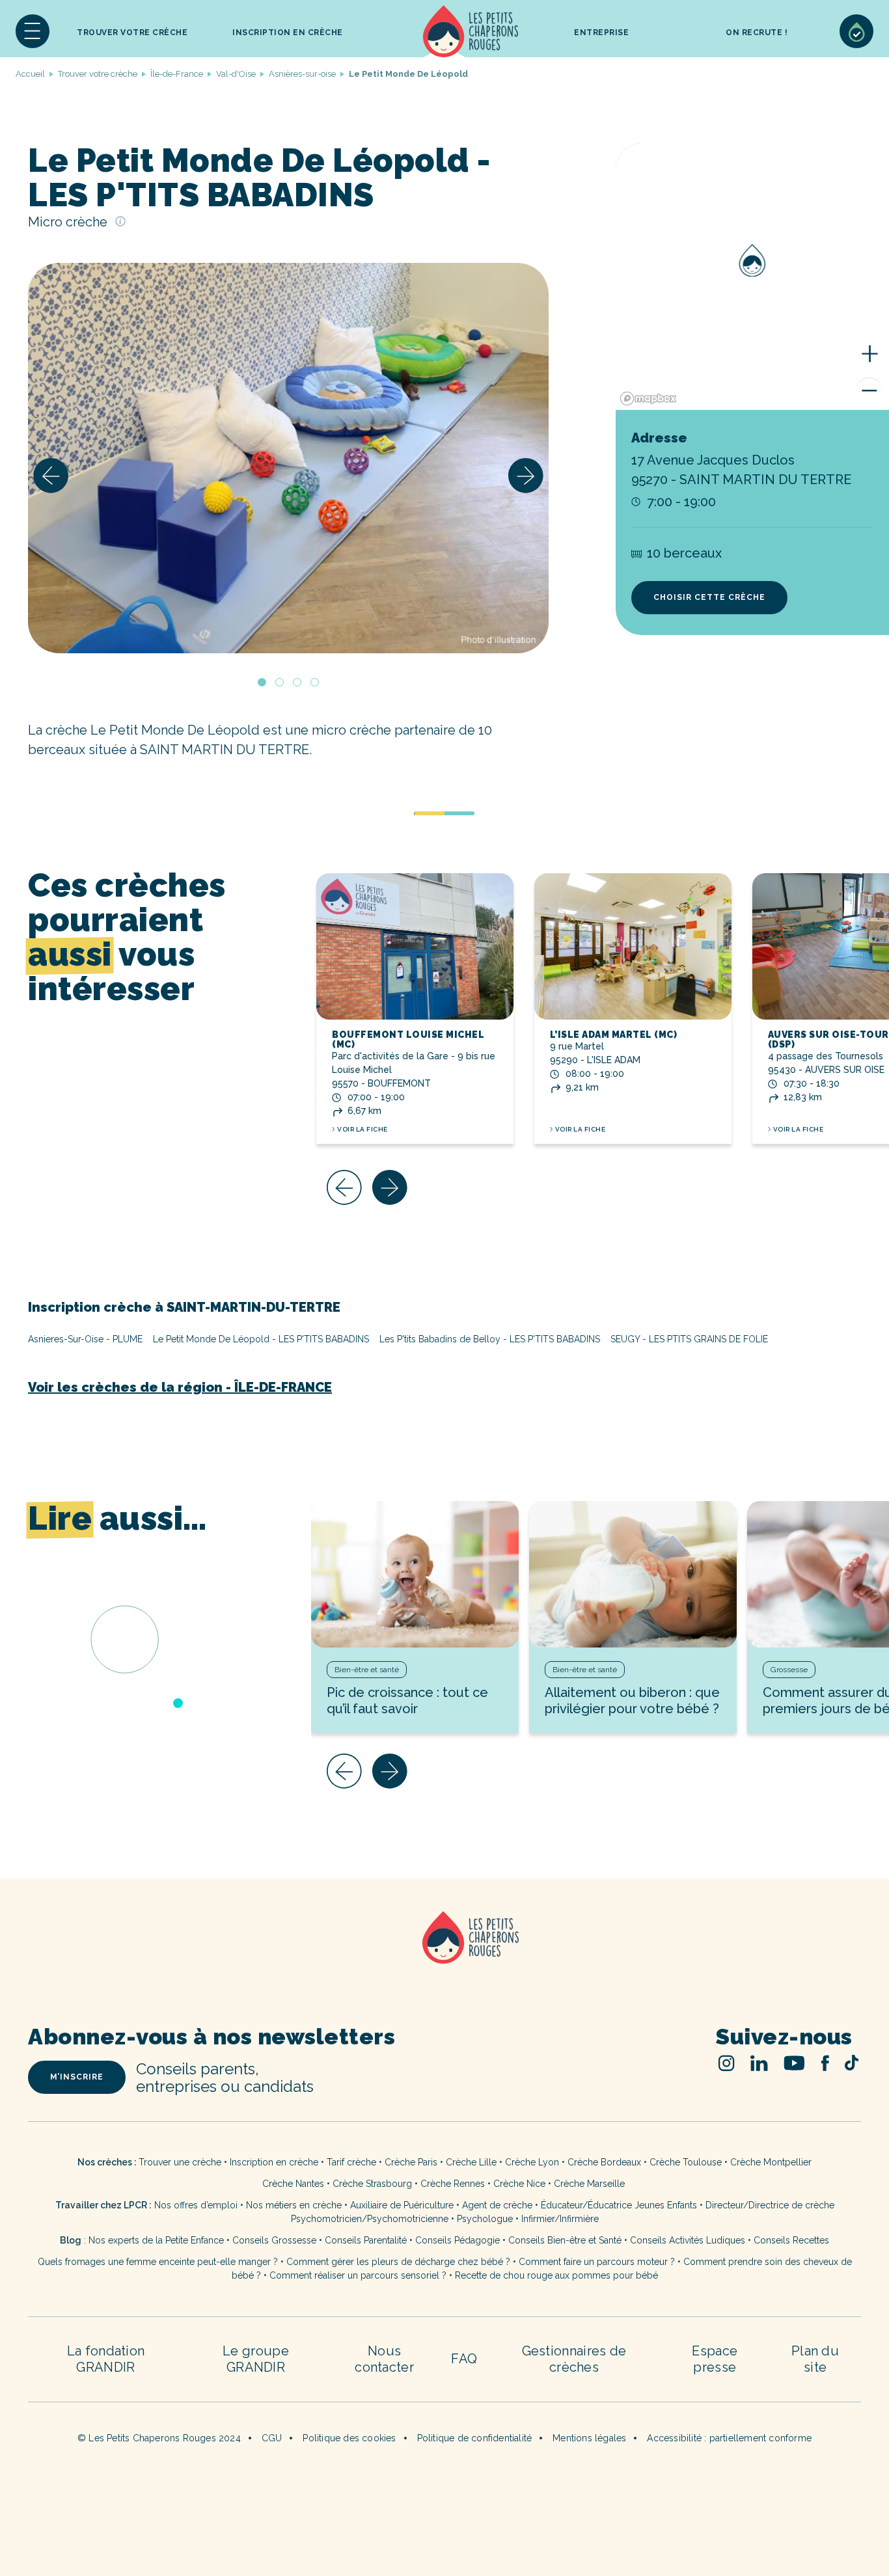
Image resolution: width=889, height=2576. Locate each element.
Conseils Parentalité (366, 2240)
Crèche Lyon (532, 2162)
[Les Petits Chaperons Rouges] (444, 1954)
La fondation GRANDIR (106, 2359)
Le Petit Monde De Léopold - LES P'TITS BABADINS (261, 1339)
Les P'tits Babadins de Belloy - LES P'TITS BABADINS (490, 1339)
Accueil (471, 31)
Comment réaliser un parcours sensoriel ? (358, 2275)
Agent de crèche (497, 2205)
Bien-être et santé (367, 1670)
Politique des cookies (349, 2438)
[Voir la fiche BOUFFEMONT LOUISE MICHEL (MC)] (415, 946)
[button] (33, 31)
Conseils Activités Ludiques (688, 2240)
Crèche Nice (519, 2184)
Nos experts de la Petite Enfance (156, 2240)
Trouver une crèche (180, 2162)
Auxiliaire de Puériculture (402, 2205)
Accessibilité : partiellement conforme (729, 2438)
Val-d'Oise (236, 74)
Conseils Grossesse (274, 2240)
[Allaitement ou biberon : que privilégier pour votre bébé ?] (633, 1574)
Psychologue (485, 2219)
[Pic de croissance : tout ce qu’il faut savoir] (415, 1574)
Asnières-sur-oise (302, 74)
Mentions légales (589, 2438)
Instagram (727, 2063)
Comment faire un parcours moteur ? (597, 2262)
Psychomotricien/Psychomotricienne (370, 2219)
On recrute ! (757, 33)
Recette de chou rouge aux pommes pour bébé (556, 2275)
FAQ (464, 2359)
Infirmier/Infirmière (560, 2219)
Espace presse (715, 2359)
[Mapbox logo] (648, 399)
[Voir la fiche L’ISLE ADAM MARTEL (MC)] (633, 946)
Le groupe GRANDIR (256, 2359)
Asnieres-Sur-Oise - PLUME (85, 1339)
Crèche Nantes (293, 2184)
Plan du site (815, 2359)
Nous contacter (384, 2359)
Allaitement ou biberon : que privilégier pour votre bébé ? (632, 1701)
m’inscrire (77, 2077)
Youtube (794, 2063)
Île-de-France (177, 74)
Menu (33, 31)
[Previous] (51, 476)
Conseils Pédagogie (458, 2240)
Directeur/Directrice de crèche (770, 2205)
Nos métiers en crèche (294, 2205)
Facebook (825, 2063)
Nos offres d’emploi (196, 2205)
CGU (272, 2438)
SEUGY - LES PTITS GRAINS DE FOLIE (689, 1339)
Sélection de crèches (856, 31)
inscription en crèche (288, 33)
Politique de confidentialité (475, 2438)
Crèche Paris (411, 2162)
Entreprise (601, 33)
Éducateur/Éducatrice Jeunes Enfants (619, 2205)
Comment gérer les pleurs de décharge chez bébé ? (400, 2262)
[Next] (526, 476)
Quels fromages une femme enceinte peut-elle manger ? (158, 2262)
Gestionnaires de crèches (574, 2359)
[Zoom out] (869, 390)
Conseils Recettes (791, 2240)
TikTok (852, 2063)
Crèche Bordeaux (604, 2162)
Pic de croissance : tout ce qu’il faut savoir (407, 1701)
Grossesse (789, 1670)
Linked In (759, 2063)
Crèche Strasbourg (372, 2184)
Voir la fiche (362, 1129)
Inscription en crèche (274, 2162)
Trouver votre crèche (132, 33)
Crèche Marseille (591, 2184)
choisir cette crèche (709, 597)
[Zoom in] (869, 354)
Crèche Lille (471, 2162)
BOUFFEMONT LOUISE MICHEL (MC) (408, 1039)
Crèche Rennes (453, 2184)
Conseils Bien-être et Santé (565, 2240)
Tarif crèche (351, 2162)
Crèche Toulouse (686, 2162)
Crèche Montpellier (771, 2162)
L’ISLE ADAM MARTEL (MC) (614, 1035)
